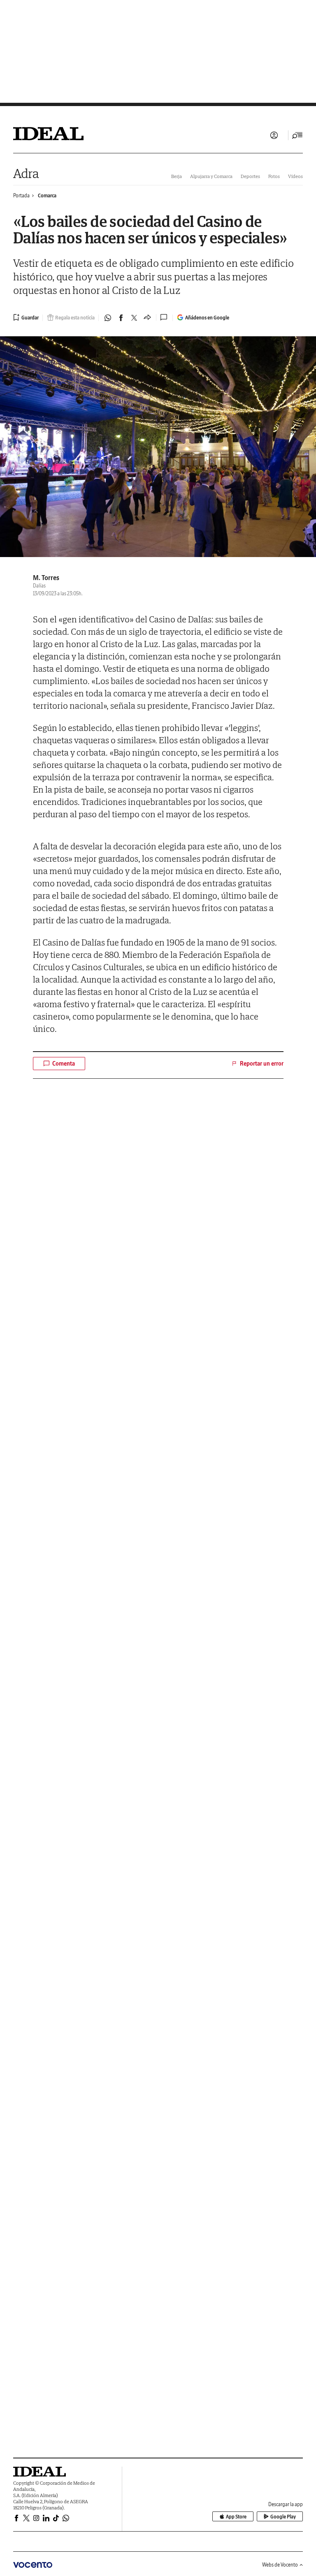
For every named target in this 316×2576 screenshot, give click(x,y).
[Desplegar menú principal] (297, 135)
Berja (177, 176)
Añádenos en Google (207, 318)
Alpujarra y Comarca (211, 176)
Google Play (283, 2517)
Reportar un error (262, 1064)
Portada (21, 195)
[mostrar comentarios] (165, 317)
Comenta (64, 1064)
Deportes (250, 176)
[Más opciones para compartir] (147, 318)
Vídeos (295, 176)
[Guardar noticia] (26, 317)
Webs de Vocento (280, 2565)
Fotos (274, 176)
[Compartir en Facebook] (121, 318)
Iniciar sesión (274, 135)
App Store (236, 2517)
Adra (26, 173)
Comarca (47, 195)
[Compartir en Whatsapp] (108, 318)
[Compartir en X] (134, 318)
